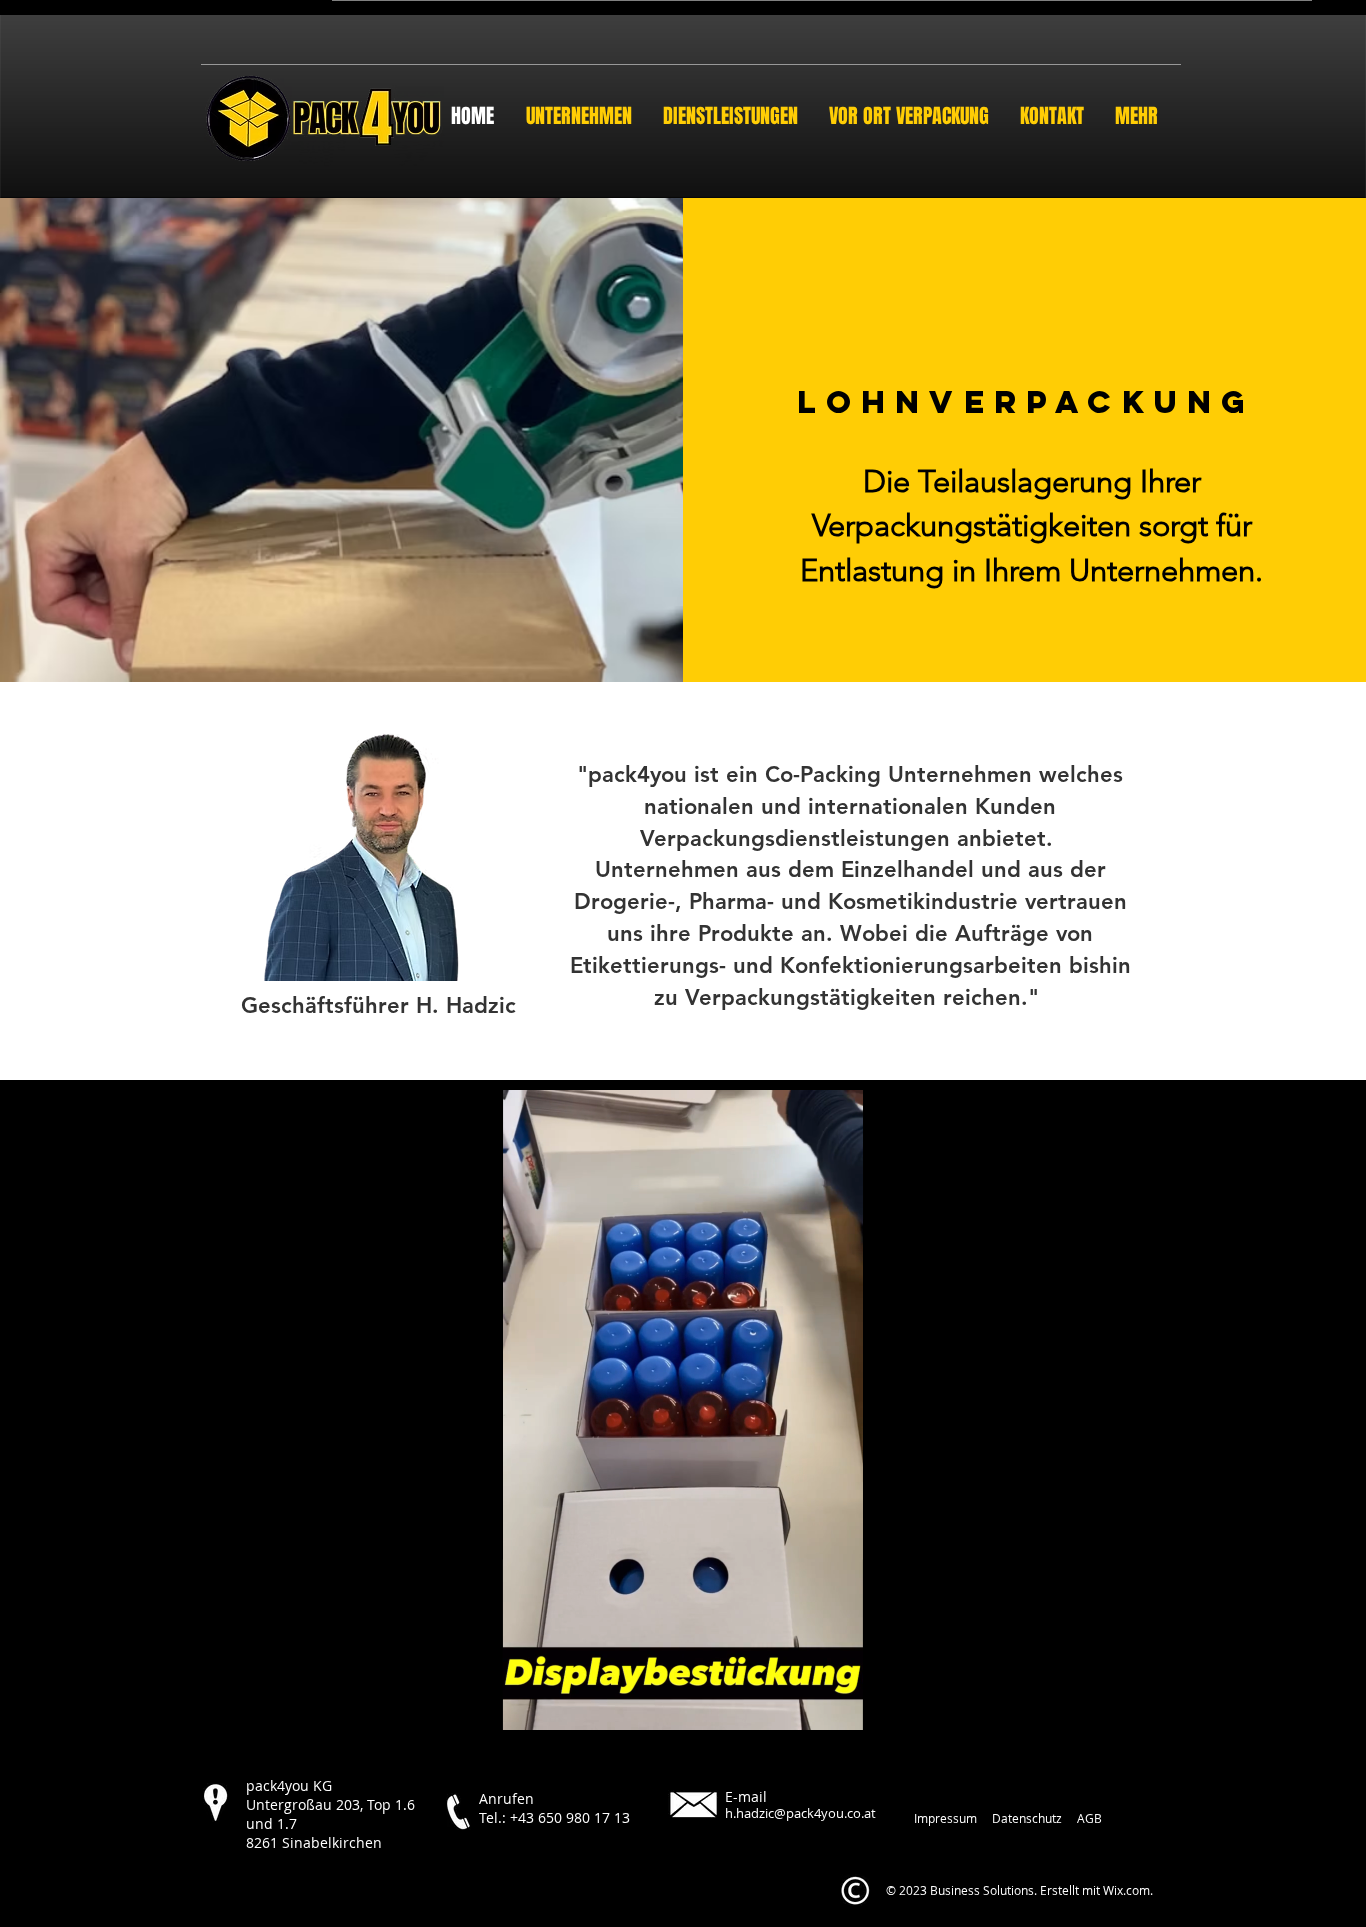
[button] (683, 1708)
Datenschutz (1027, 1818)
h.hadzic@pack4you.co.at (800, 1813)
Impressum (945, 1818)
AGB (1089, 1818)
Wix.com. (1128, 1890)
